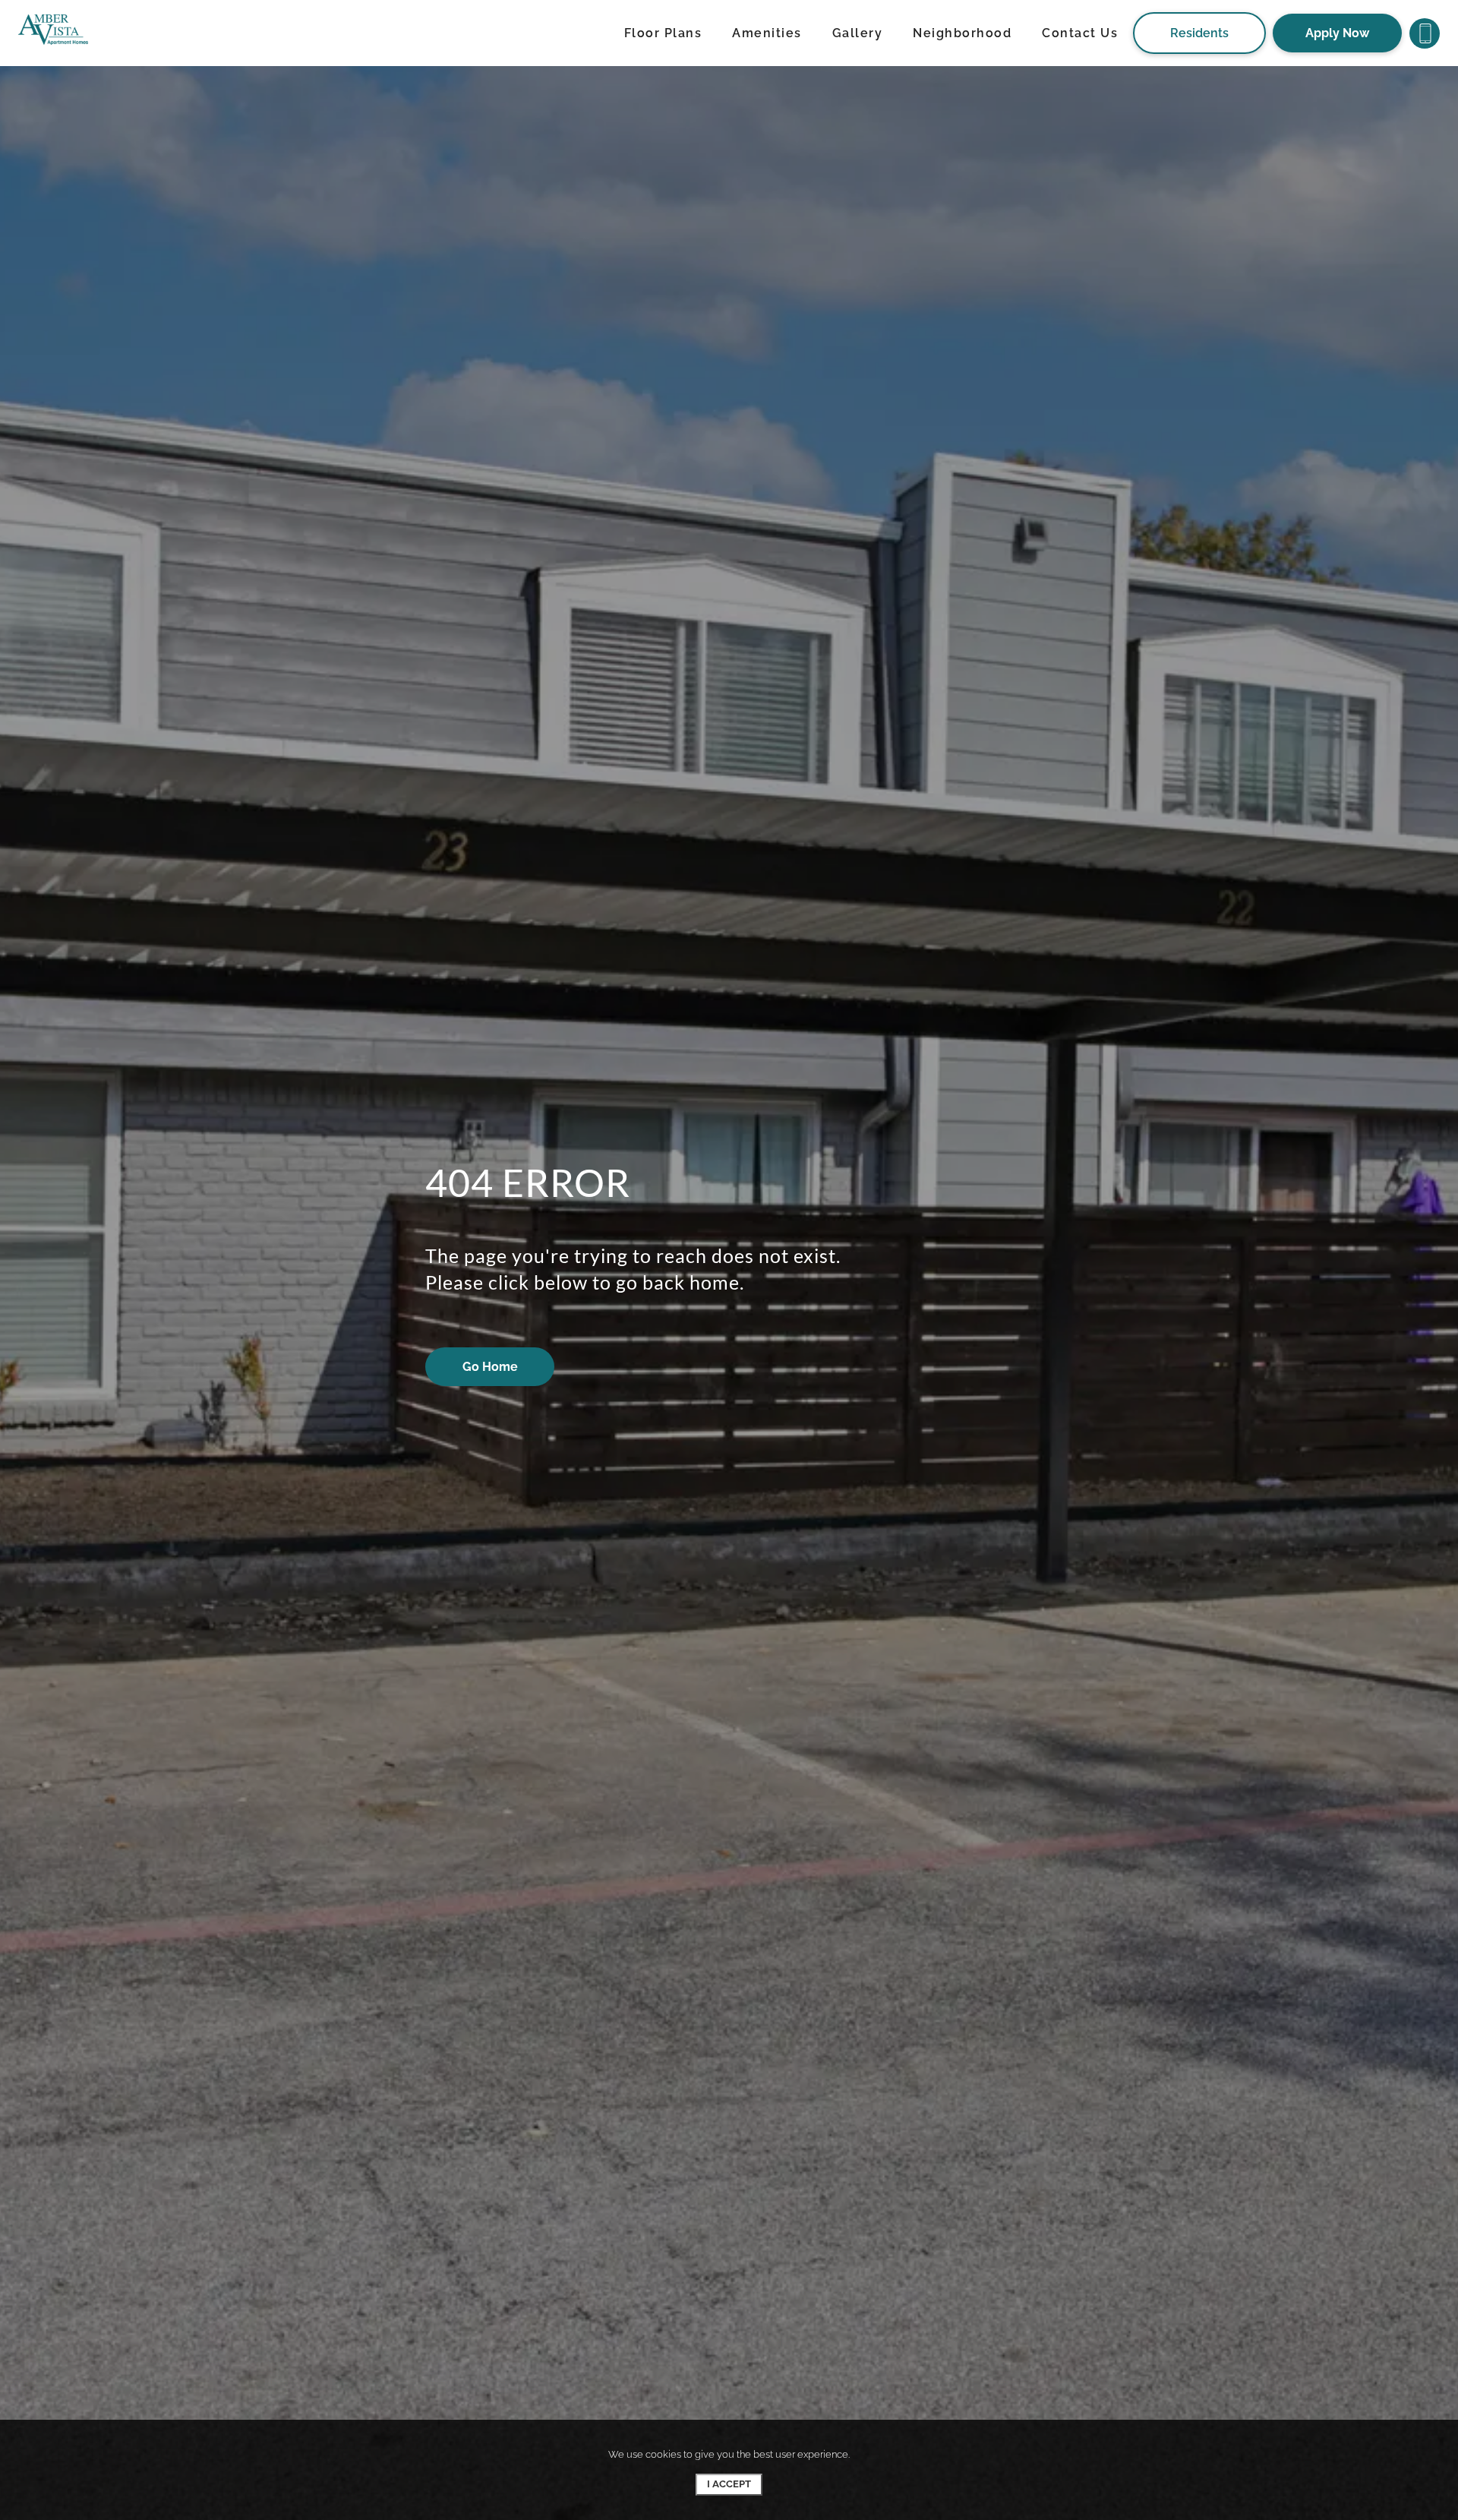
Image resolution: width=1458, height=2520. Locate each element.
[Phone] (1425, 33)
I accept (729, 2484)
